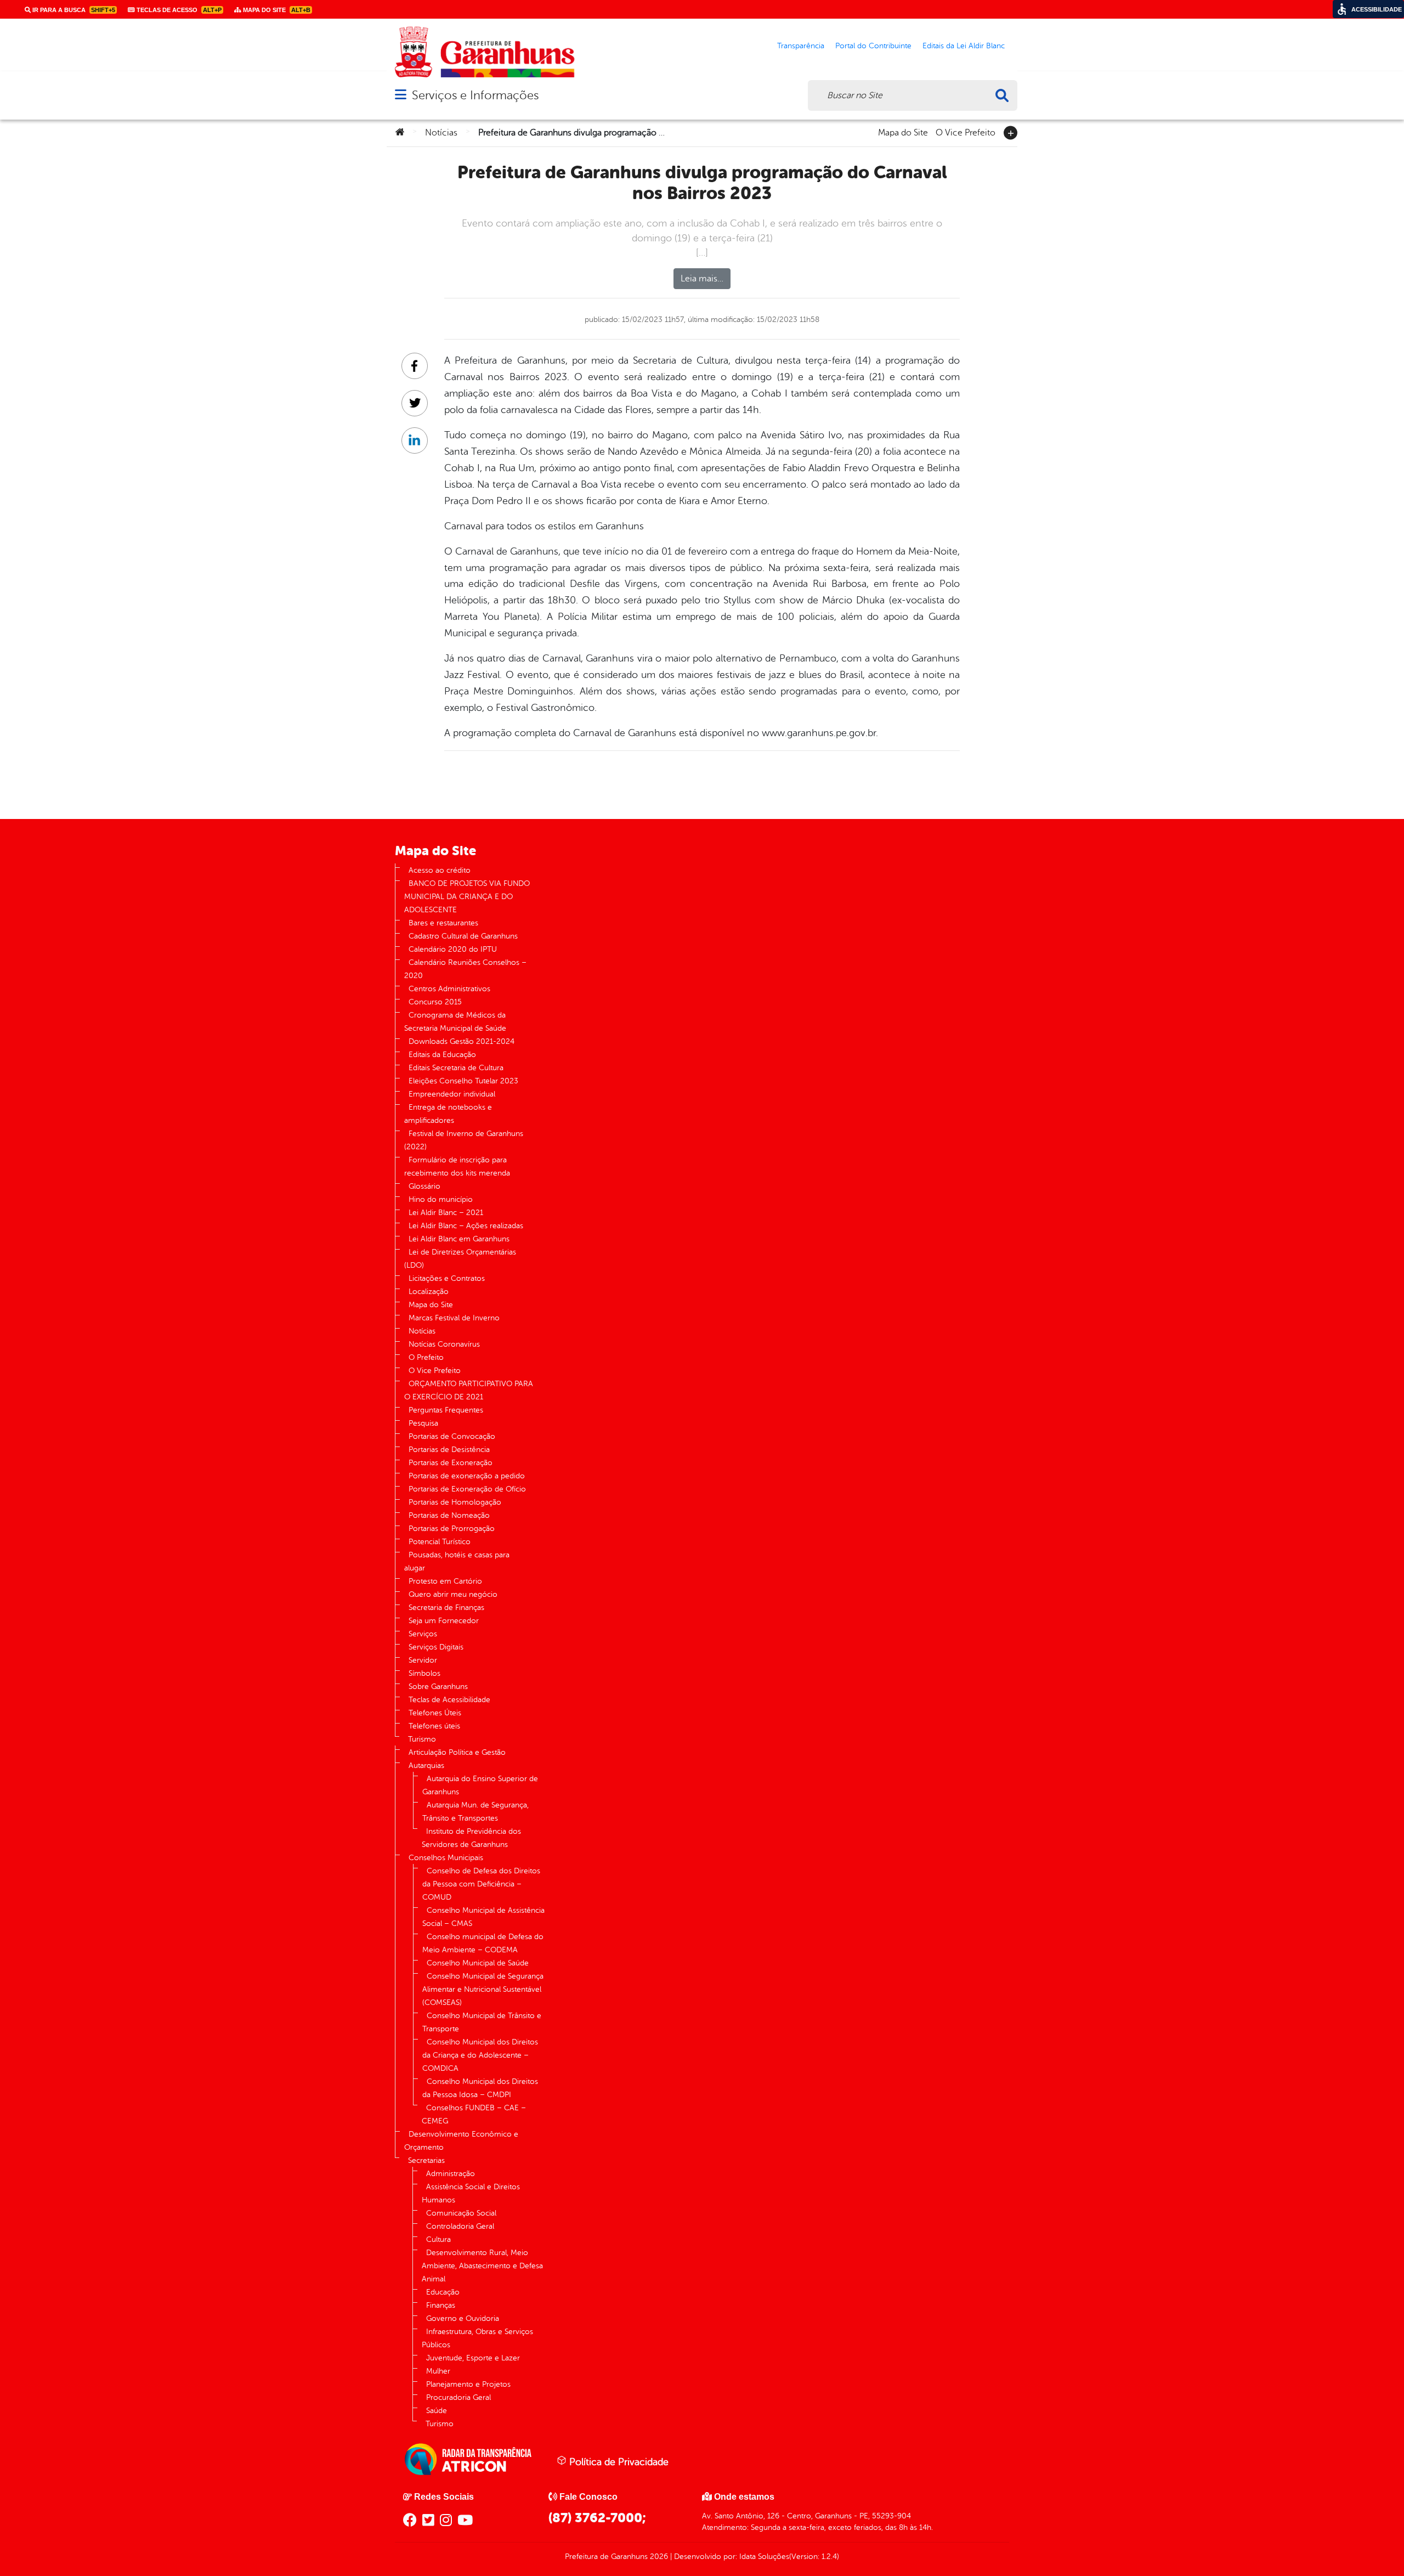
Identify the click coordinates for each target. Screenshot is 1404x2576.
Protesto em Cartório (445, 1581)
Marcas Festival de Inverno (454, 1318)
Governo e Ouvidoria (463, 2318)
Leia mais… (702, 279)
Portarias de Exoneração (451, 1463)
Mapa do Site (903, 132)
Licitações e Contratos (447, 1278)
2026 (658, 2557)
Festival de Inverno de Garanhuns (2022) (464, 1140)
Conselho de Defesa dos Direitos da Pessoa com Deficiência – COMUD (481, 1884)
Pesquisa (423, 1423)
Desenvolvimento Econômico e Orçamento (461, 2141)
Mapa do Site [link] (276, 10)
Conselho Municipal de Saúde (478, 1963)
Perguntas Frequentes (446, 1410)
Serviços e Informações (475, 95)
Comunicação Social (461, 2213)
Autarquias (426, 1766)
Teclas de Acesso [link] (178, 10)
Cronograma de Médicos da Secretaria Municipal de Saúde (455, 1022)
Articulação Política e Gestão (457, 1752)
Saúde (437, 2411)
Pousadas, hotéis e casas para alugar (457, 1561)
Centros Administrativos (449, 989)
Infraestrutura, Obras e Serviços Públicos (477, 2338)
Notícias (441, 133)
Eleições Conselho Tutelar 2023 (463, 1081)
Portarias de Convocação (452, 1436)
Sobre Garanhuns (438, 1687)
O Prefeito (426, 1357)
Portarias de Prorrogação (452, 1529)
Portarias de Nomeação (449, 1515)
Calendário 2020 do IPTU (453, 949)
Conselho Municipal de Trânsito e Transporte (482, 2022)
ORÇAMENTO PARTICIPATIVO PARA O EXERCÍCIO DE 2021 (469, 1390)
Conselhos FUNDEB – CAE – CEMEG (474, 2114)
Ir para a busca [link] (73, 10)
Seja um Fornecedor (444, 1621)
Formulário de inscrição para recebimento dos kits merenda (457, 1166)
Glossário (424, 1186)
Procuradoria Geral (458, 2397)
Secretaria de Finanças (446, 1608)
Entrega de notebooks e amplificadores (448, 1114)
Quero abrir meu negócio (453, 1594)
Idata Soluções (764, 2557)
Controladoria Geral (460, 2226)
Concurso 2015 (435, 1002)
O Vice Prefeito (966, 132)
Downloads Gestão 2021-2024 (462, 1041)
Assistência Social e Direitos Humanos (471, 2193)
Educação (443, 2292)
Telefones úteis (434, 1726)
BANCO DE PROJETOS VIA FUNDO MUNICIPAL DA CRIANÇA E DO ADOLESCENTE (467, 897)
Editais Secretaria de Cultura (456, 1068)
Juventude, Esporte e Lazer (473, 2358)
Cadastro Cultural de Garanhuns (463, 936)
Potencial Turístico (440, 1542)
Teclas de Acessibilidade (449, 1700)
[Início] (400, 133)
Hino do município (441, 1199)
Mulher (438, 2371)
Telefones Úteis (435, 1713)
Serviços (423, 1634)
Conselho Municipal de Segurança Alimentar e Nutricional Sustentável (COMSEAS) (483, 1989)
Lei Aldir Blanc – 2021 (446, 1213)
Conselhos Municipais (446, 1858)
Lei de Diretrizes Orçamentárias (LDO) (460, 1259)
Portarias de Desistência (449, 1450)
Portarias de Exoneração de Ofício (467, 1489)
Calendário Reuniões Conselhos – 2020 (465, 969)
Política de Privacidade (618, 2462)
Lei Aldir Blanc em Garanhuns (459, 1239)
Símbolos (424, 1673)
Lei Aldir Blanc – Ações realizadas (466, 1226)
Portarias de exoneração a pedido (467, 1476)
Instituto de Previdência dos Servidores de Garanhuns (471, 1838)
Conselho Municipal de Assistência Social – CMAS (483, 1917)
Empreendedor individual (452, 1094)
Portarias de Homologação (455, 1502)
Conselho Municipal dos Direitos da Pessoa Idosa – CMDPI (480, 2088)
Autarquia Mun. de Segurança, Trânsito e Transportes (475, 1812)
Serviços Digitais (436, 1647)
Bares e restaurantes (443, 923)
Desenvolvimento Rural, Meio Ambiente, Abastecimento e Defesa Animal (482, 2266)
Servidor (423, 1660)
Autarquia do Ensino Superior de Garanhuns (480, 1785)
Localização (429, 1292)
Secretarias (426, 2160)
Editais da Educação (442, 1055)
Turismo (422, 1739)
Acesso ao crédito (440, 870)
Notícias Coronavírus (444, 1344)
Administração (451, 2174)
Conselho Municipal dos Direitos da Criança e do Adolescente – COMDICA (480, 2055)
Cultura (438, 2239)
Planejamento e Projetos (468, 2384)
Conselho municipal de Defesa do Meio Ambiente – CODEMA (483, 1943)
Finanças (441, 2305)
